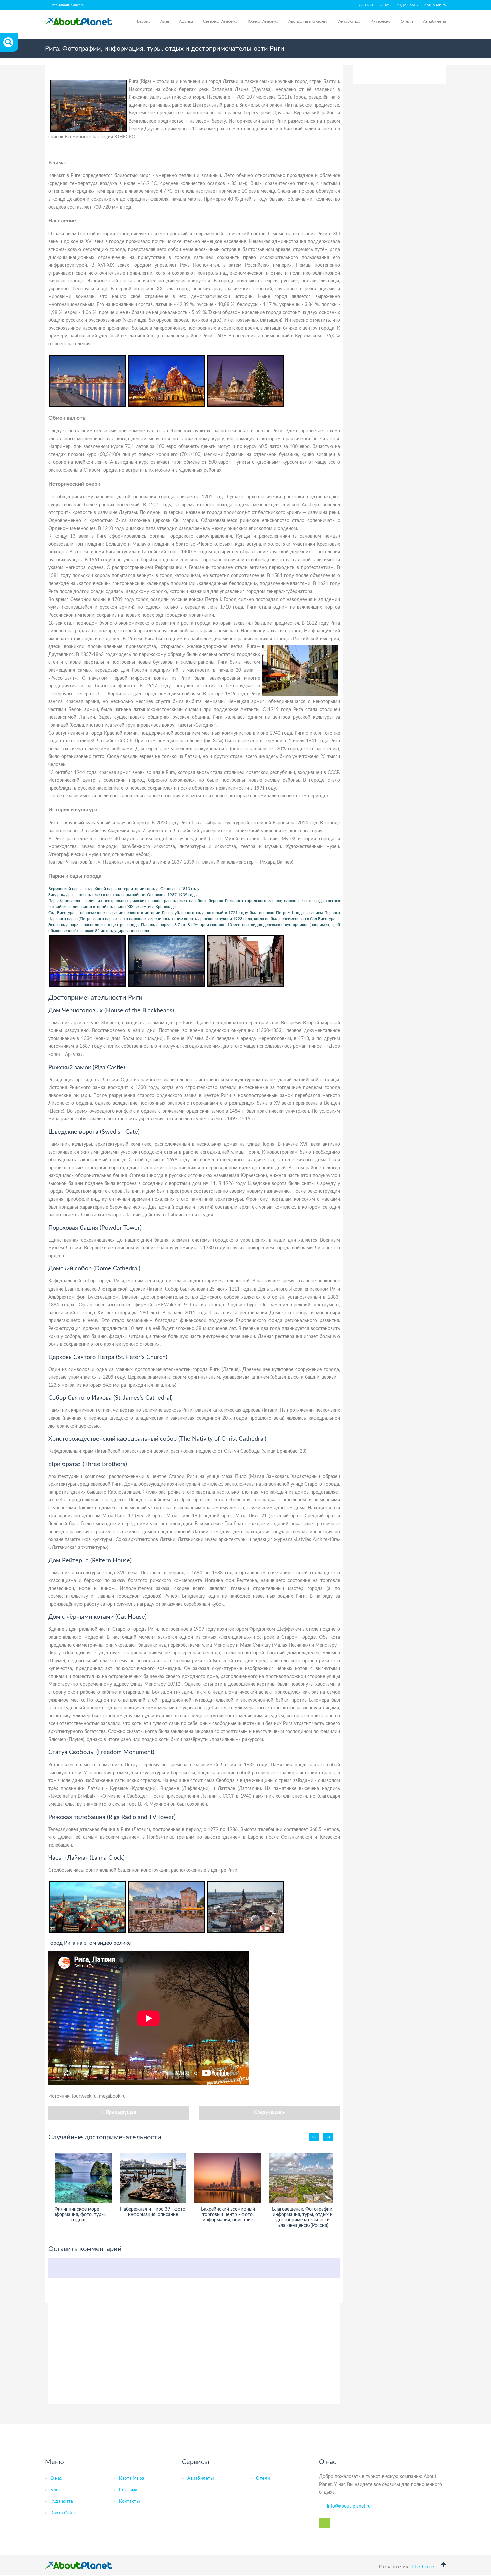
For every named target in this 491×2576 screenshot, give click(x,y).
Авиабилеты (434, 21)
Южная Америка (263, 21)
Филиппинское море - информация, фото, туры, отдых (78, 2215)
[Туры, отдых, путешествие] (78, 2565)
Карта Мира (131, 2478)
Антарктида (349, 21)
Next (328, 2137)
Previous (314, 2137)
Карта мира (435, 5)
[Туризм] (78, 22)
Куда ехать (407, 5)
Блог (55, 2490)
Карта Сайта (64, 2513)
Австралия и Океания (308, 21)
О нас (385, 5)
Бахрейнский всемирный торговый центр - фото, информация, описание (228, 2215)
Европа (144, 21)
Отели (407, 21)
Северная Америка (220, 21)
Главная (365, 5)
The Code (423, 2567)
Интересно (381, 21)
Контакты (129, 2501)
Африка (186, 21)
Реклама (128, 2490)
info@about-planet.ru (68, 5)
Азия (165, 21)
